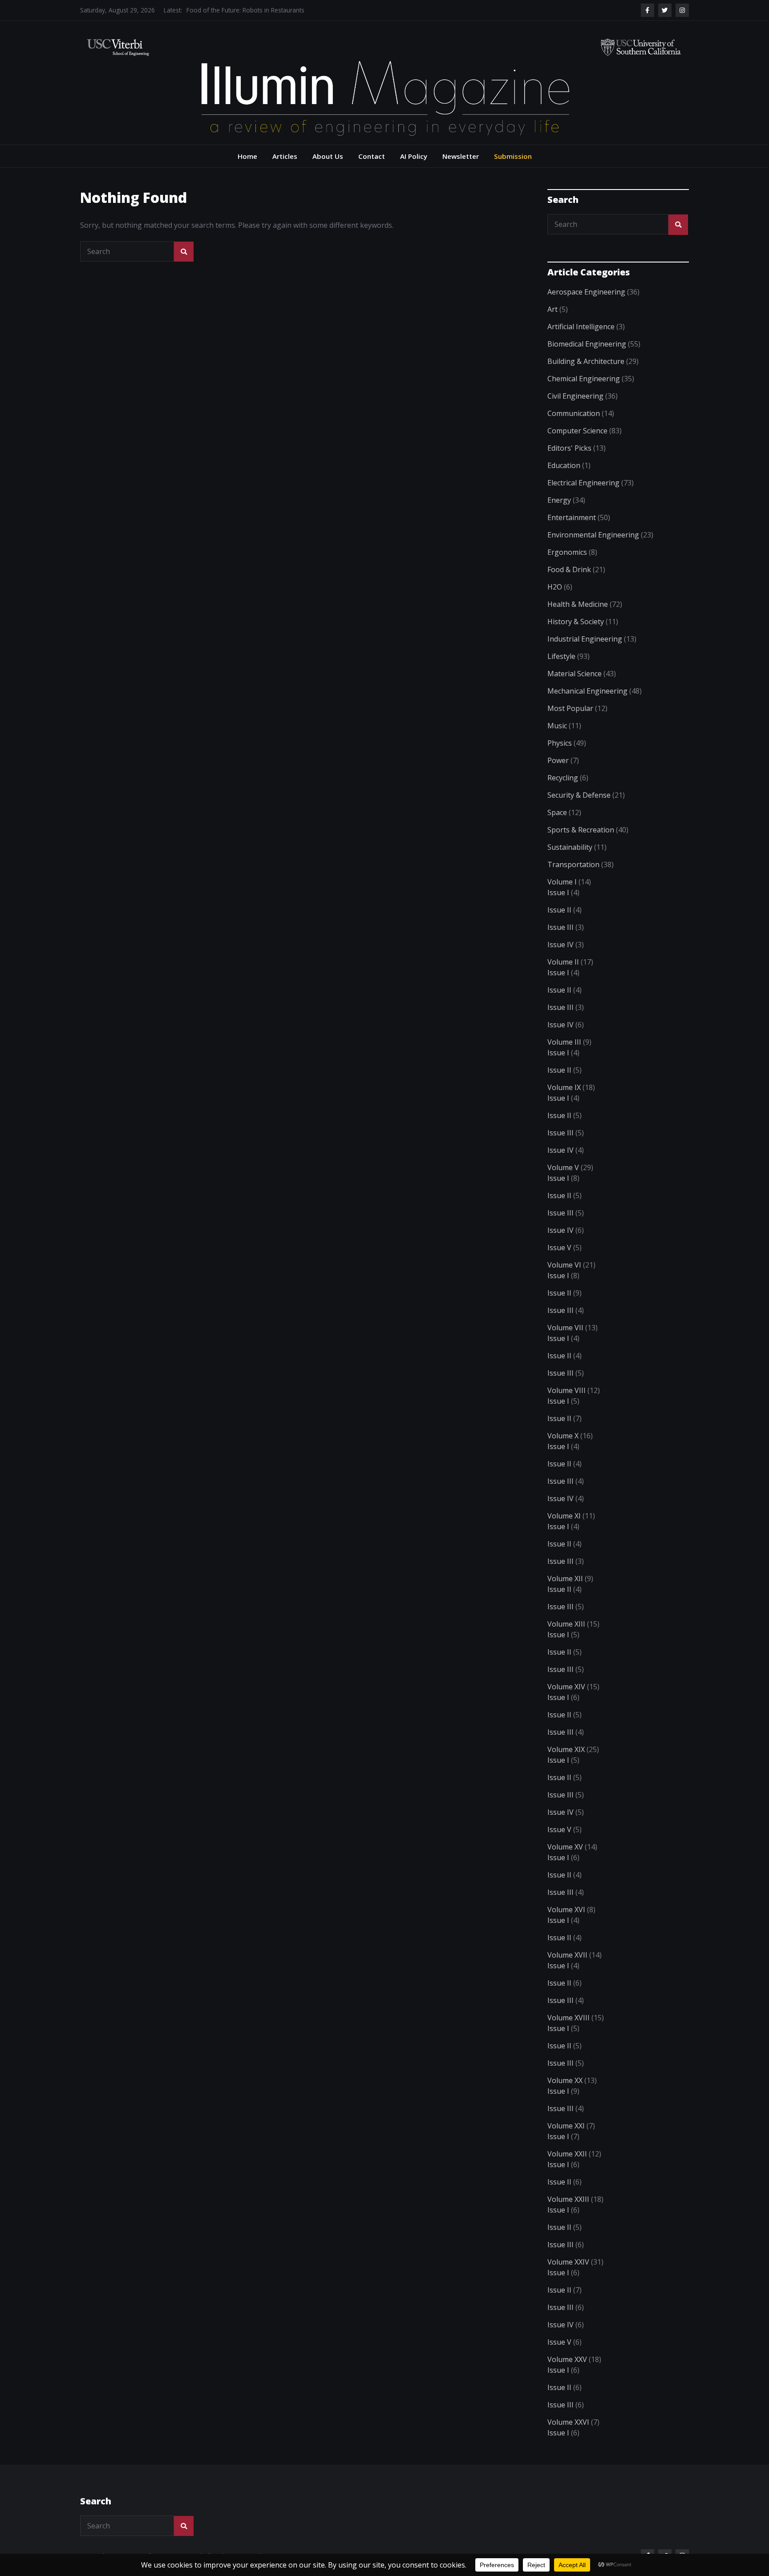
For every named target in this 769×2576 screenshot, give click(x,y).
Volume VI (564, 1265)
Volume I (562, 882)
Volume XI (564, 1516)
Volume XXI (566, 2126)
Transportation (573, 864)
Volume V (563, 1167)
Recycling (563, 778)
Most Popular (570, 708)
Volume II (563, 962)
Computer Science (577, 431)
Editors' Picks (569, 448)
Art (552, 309)
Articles (285, 156)
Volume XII (565, 1579)
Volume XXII (567, 2154)
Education (564, 465)
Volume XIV (566, 1687)
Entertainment (572, 517)
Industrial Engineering (585, 639)
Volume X (563, 1436)
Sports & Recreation (581, 830)
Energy (559, 500)
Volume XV (565, 1847)
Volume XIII (566, 1624)
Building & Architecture (586, 361)
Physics (560, 743)
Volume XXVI (568, 2422)
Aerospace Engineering (586, 292)
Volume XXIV (568, 2262)
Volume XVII (567, 1955)
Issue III (561, 927)
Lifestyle (561, 656)
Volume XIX (566, 1749)
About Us (328, 156)
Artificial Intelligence (581, 327)
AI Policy (414, 156)
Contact (372, 156)
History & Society (576, 622)
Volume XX (565, 2080)
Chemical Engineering (584, 379)
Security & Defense (579, 795)
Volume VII (565, 1328)
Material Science (575, 674)
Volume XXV (567, 2359)
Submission (513, 156)
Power (558, 760)
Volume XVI (566, 1910)
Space (557, 812)
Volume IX (564, 1087)
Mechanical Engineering (587, 691)
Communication (574, 413)
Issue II (559, 910)
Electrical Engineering (583, 483)
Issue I (558, 892)
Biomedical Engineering (587, 344)
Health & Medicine (578, 604)
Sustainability (570, 847)
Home (247, 156)
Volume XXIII (568, 2199)
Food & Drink (569, 569)
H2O (555, 587)
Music (557, 726)
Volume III (564, 1042)
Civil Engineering (575, 396)
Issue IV (561, 945)
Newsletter (461, 156)
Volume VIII (567, 1390)
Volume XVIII (569, 2018)
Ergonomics (567, 552)
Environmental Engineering (593, 535)
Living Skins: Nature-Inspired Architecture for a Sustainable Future (278, 10)
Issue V (559, 1248)
